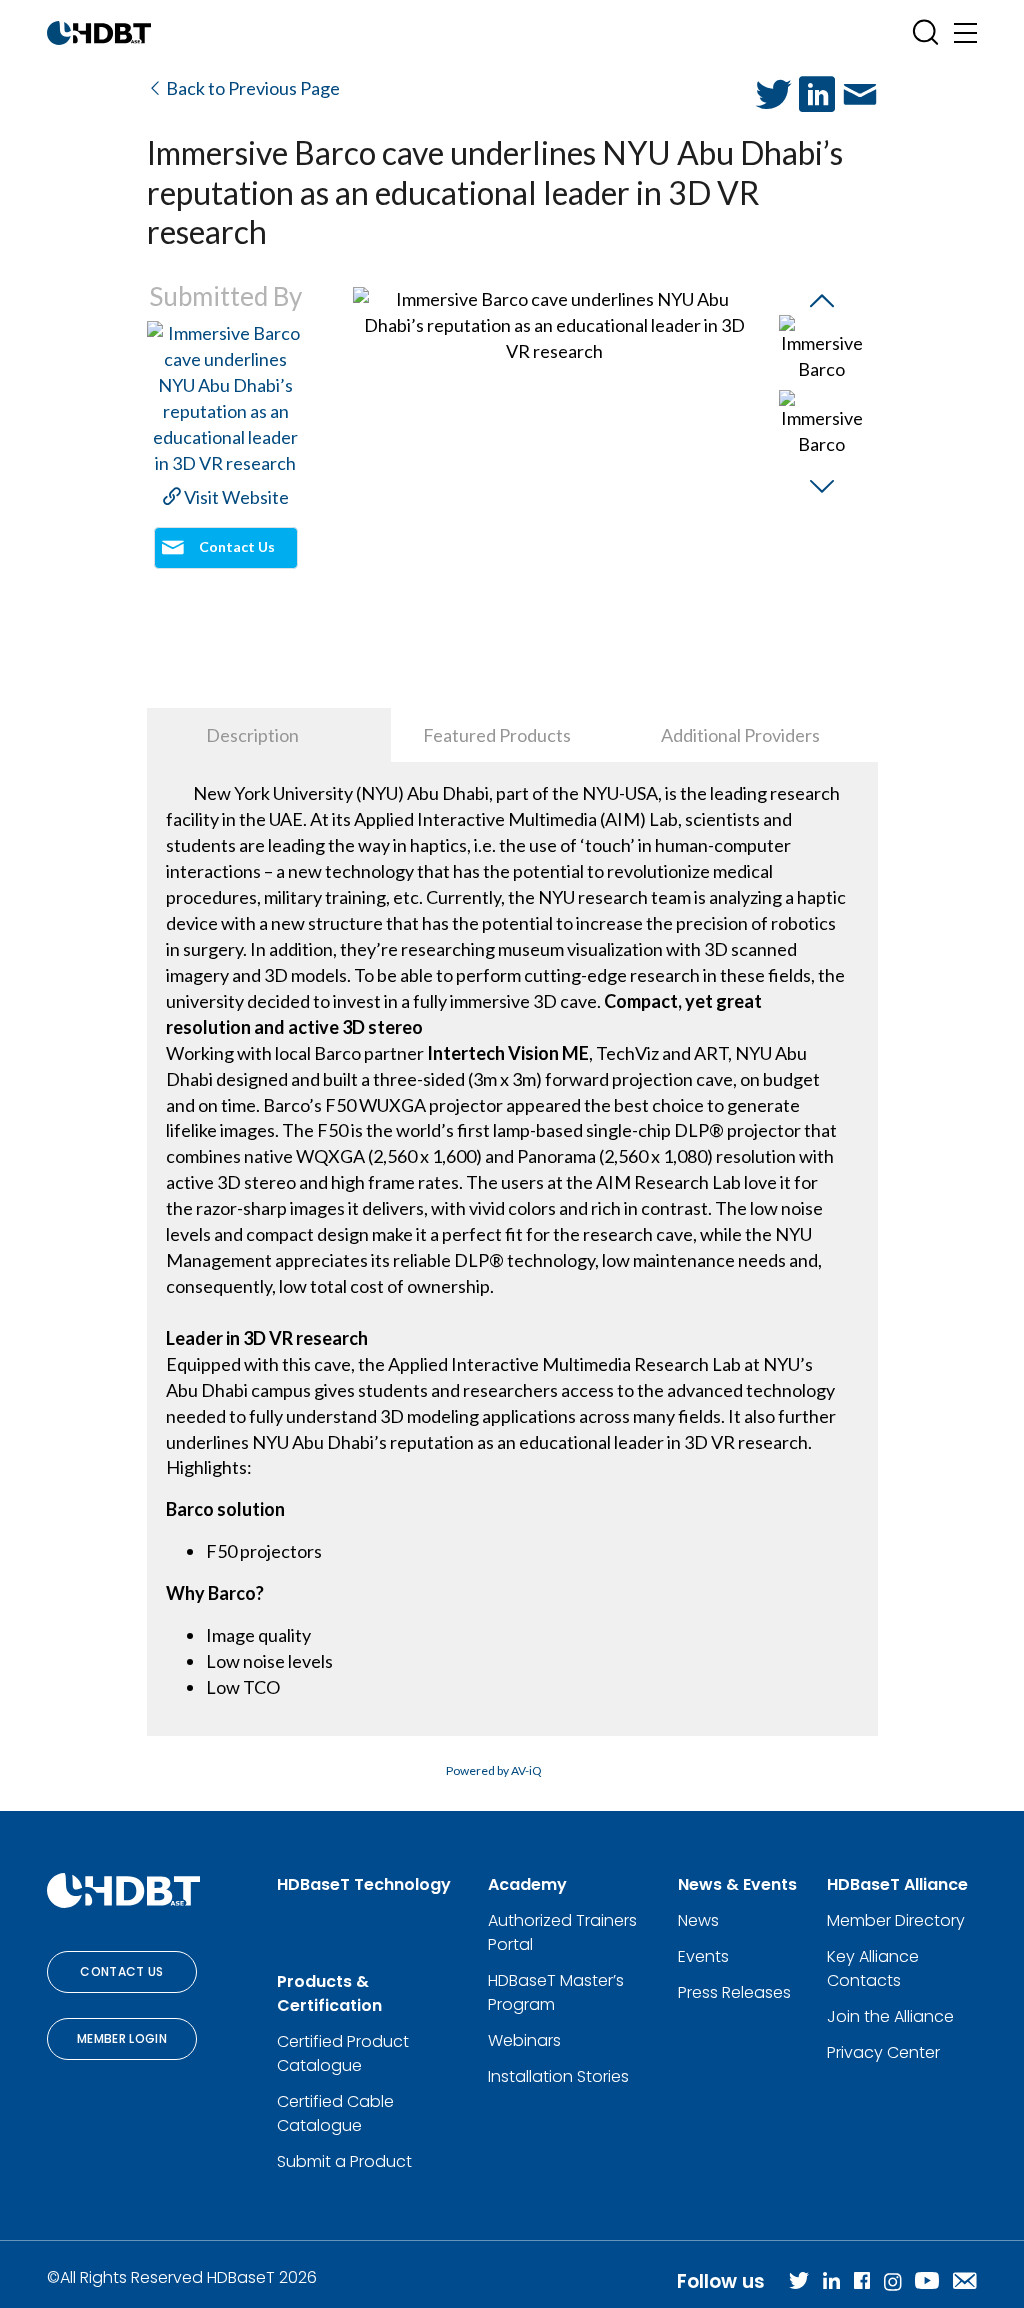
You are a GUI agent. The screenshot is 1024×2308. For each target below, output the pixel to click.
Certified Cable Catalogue (335, 2113)
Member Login (122, 2038)
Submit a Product (344, 2161)
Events (703, 1956)
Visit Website (235, 497)
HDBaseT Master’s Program (556, 1992)
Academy (527, 1884)
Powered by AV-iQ (494, 1770)
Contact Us (122, 1971)
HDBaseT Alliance (897, 1884)
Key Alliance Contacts (873, 1968)
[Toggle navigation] (965, 32)
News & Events (737, 1884)
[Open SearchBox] (925, 32)
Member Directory (896, 1920)
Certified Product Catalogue (343, 2053)
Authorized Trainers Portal (562, 1932)
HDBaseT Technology (364, 1884)
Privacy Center (883, 2052)
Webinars (524, 2040)
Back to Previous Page (251, 88)
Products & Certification (329, 1993)
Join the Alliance (890, 2016)
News (698, 1920)
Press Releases (734, 1992)
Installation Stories (558, 2076)
